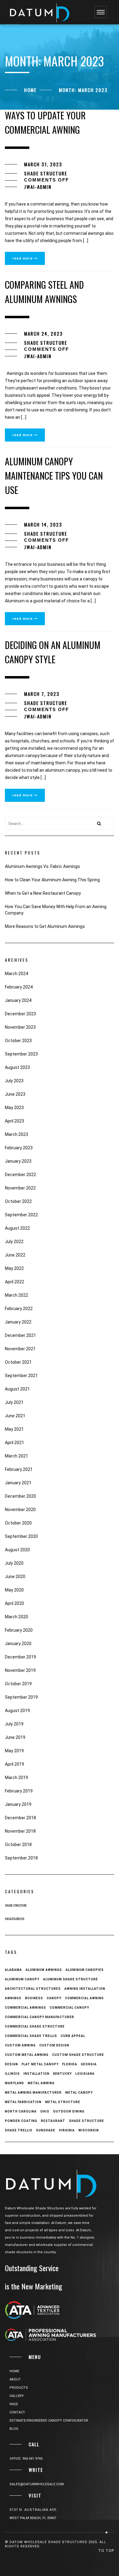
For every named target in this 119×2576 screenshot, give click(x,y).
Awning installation (85, 1989)
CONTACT (17, 2412)
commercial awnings (25, 2008)
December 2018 (20, 1818)
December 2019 (20, 1657)
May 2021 (14, 1429)
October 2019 (18, 1684)
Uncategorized (14, 1919)
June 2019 (15, 1737)
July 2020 (14, 1563)
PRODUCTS (19, 2388)
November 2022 (20, 1188)
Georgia (89, 2064)
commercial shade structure (35, 2026)
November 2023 (20, 1027)
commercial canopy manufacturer (40, 2017)
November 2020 (20, 1510)
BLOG (14, 2429)
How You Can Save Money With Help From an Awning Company (56, 910)
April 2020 (14, 1603)
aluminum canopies (85, 1970)
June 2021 (15, 1416)
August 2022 (17, 1228)
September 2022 (21, 1215)
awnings (13, 1998)
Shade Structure (46, 173)
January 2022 (18, 1322)
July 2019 (14, 1724)
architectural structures (33, 1989)
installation (36, 2074)
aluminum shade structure (70, 1979)
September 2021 (21, 1376)
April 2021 (14, 1443)
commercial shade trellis (31, 2036)
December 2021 (20, 1335)
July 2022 (14, 1242)
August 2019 (17, 1711)
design (11, 2064)
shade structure (87, 2121)
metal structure (63, 2102)
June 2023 (15, 1094)
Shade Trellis (19, 2130)
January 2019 (18, 1804)
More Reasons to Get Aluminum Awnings (45, 926)
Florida (70, 2064)
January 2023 (18, 1161)
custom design (54, 2045)
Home (30, 90)
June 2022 (15, 1255)
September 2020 (21, 1536)
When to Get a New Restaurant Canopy (43, 893)
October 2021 (18, 1362)
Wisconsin (89, 2130)
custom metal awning (27, 2055)
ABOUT (15, 2379)
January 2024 (18, 1000)
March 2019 (16, 1778)
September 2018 (21, 1858)
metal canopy (79, 2093)
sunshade (46, 2130)
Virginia (67, 2130)
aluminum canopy (22, 1979)
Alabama (13, 1970)
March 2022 (16, 1295)
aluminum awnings (44, 1970)
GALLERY (17, 2396)
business (34, 1998)
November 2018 (20, 1831)
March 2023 (16, 1134)
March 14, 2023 (43, 524)
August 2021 (17, 1389)
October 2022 (18, 1201)
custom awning (20, 2045)
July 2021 (14, 1402)
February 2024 (19, 987)
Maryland (14, 2083)
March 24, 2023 (43, 333)
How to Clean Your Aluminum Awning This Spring (52, 880)
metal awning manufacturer (33, 2093)
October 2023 (18, 1041)
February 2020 (19, 1630)
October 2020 (18, 1523)
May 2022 (14, 1268)
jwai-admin (38, 187)
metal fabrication (23, 2102)
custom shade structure (78, 2055)
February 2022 (19, 1309)
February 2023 (19, 1148)
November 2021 (20, 1349)
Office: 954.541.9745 (26, 2459)
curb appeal (73, 2036)
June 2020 (15, 1577)
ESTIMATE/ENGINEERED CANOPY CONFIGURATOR (49, 2421)
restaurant (53, 2121)
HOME (14, 2371)
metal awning (41, 2083)
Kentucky (62, 2074)
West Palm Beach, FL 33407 (33, 2518)
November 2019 (20, 1670)
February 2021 (19, 1469)
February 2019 (19, 1791)
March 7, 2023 (42, 694)
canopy (54, 1998)
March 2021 (16, 1456)
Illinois (12, 2074)
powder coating (21, 2121)
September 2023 (21, 1054)
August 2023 (17, 1067)
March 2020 (16, 1617)
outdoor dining (69, 2111)
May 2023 (14, 1108)
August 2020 (17, 1550)
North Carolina (21, 2111)
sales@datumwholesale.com (37, 2484)
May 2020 (14, 1590)
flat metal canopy (40, 2064)
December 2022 (20, 1175)
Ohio (45, 2111)
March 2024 (16, 974)
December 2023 (20, 1014)
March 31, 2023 (43, 164)
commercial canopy (69, 2008)
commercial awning (84, 1998)
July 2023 (14, 1081)
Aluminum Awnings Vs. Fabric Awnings (42, 866)
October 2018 (18, 1845)
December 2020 (20, 1496)
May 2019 (14, 1751)
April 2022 (14, 1282)
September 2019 (21, 1697)
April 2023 (14, 1121)
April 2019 (14, 1764)
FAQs (14, 2404)
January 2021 (18, 1483)
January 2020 (18, 1644)
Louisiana (85, 2074)
